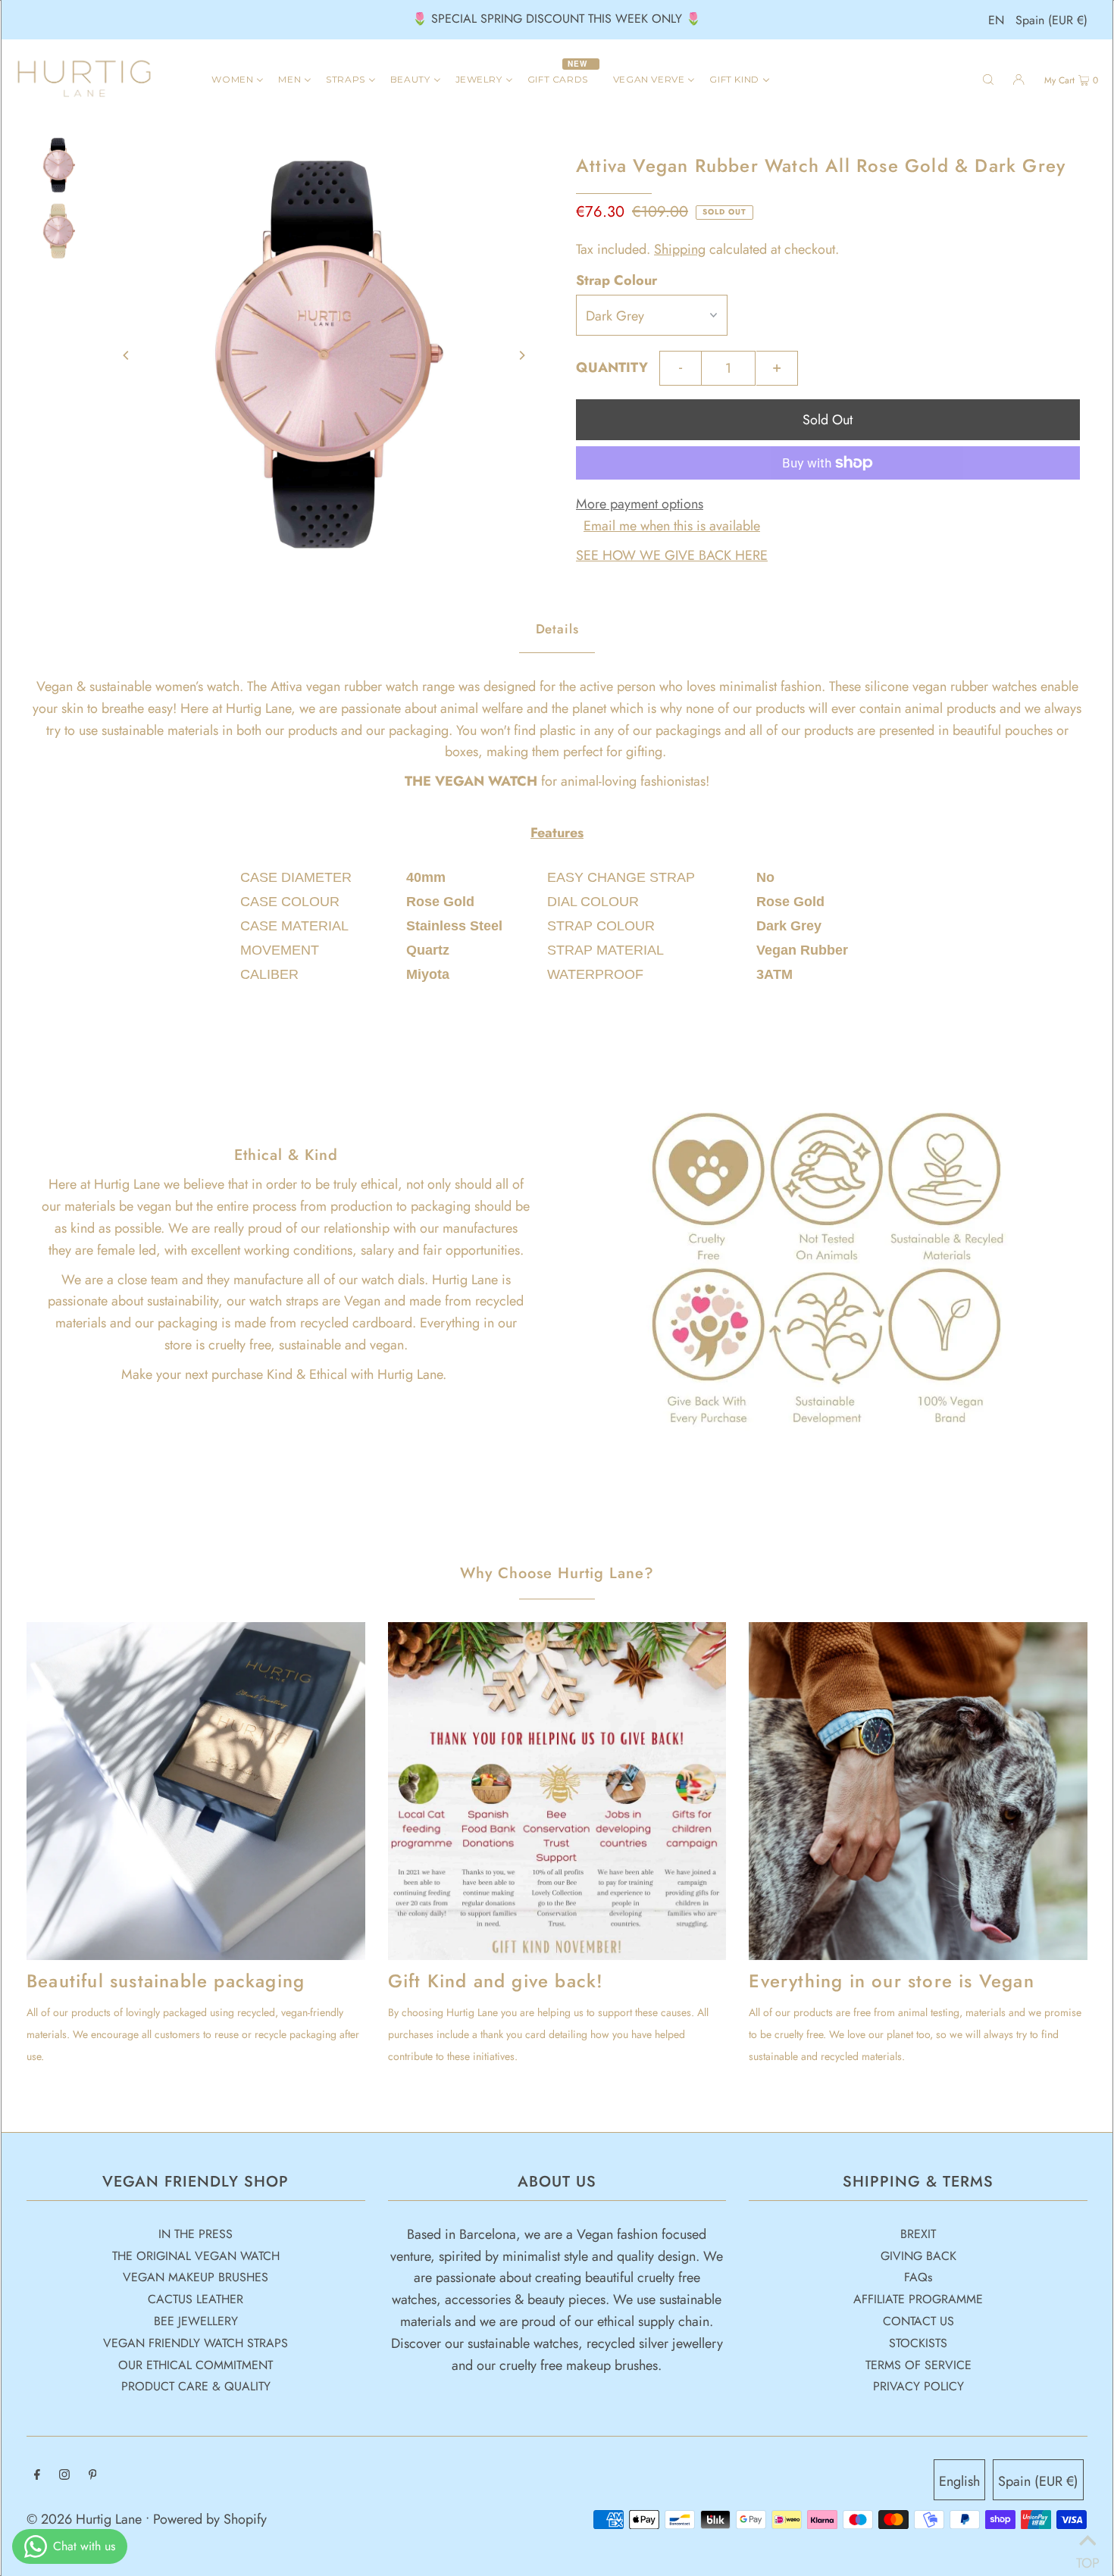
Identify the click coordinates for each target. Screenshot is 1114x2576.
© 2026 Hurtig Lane (86, 2519)
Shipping (680, 249)
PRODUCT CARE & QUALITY (196, 2386)
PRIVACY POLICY (918, 2386)
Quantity (612, 367)
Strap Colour (616, 280)
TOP (1087, 2557)
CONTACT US (918, 2321)
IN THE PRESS (196, 2234)
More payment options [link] (640, 504)
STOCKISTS (918, 2343)
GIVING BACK (918, 2256)
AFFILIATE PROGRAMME (918, 2299)
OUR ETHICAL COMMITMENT (196, 2365)
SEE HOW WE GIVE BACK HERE (672, 555)
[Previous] (127, 355)
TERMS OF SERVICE (918, 2365)
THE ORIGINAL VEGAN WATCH (196, 2256)
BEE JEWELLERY (196, 2321)
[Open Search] (988, 79)
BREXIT (918, 2234)
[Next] (521, 355)
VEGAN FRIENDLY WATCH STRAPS (196, 2343)
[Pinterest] (93, 2476)
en (996, 20)
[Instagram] (64, 2476)
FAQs (918, 2277)
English (959, 2481)
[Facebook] (37, 2476)
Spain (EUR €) (1051, 20)
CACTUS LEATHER (196, 2299)
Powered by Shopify (210, 2519)
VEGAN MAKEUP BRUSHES (196, 2277)
